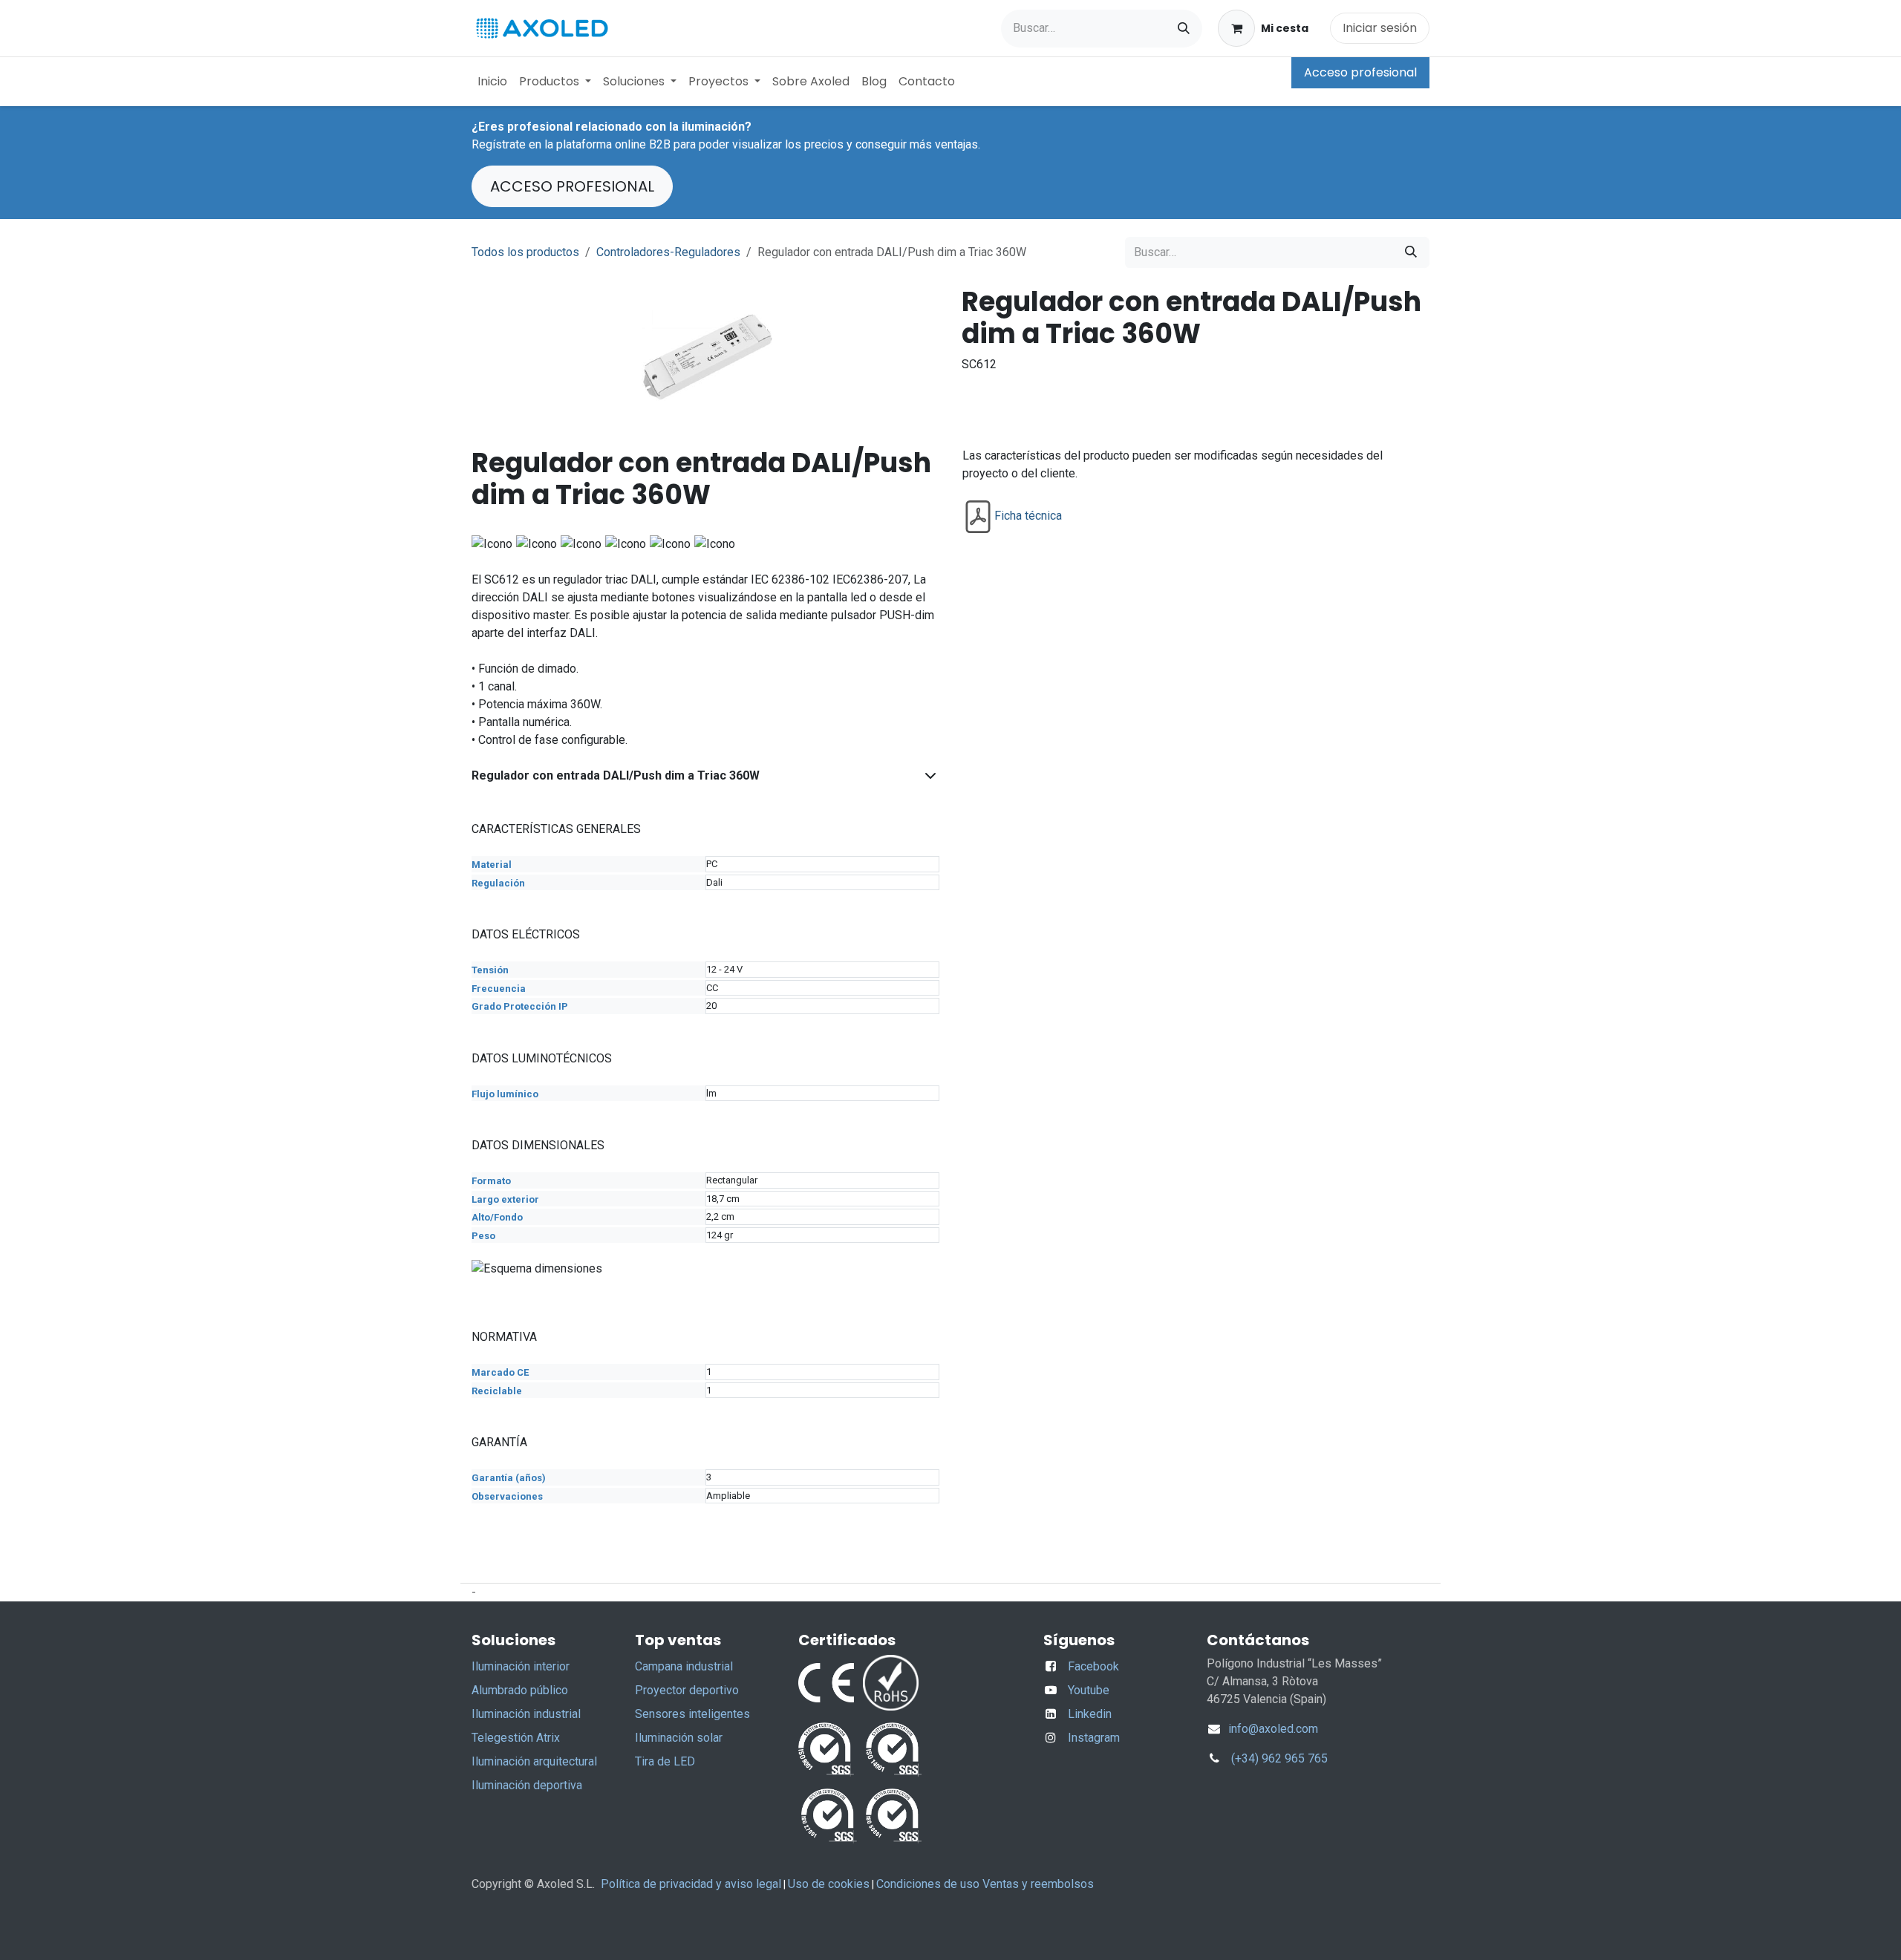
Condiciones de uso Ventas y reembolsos (985, 1884)
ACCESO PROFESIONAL (572, 186)
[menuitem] (492, 82)
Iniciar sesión (1380, 28)
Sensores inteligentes (692, 1714)
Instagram (1094, 1738)
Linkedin (1090, 1714)
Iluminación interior (521, 1666)
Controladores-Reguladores (668, 252)
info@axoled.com (1272, 1729)
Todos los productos (525, 252)
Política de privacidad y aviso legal (691, 1884)
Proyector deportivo (687, 1690)
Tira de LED (665, 1761)
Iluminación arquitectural (534, 1761)
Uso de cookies (829, 1884)
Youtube (1089, 1690)
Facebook (1093, 1666)
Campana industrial (684, 1666)
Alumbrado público (520, 1690)
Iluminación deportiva (527, 1785)
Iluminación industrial (526, 1714)
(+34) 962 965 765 (1279, 1758)
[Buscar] (1184, 29)
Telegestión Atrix (516, 1738)
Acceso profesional (1360, 72)
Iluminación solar (679, 1738)
